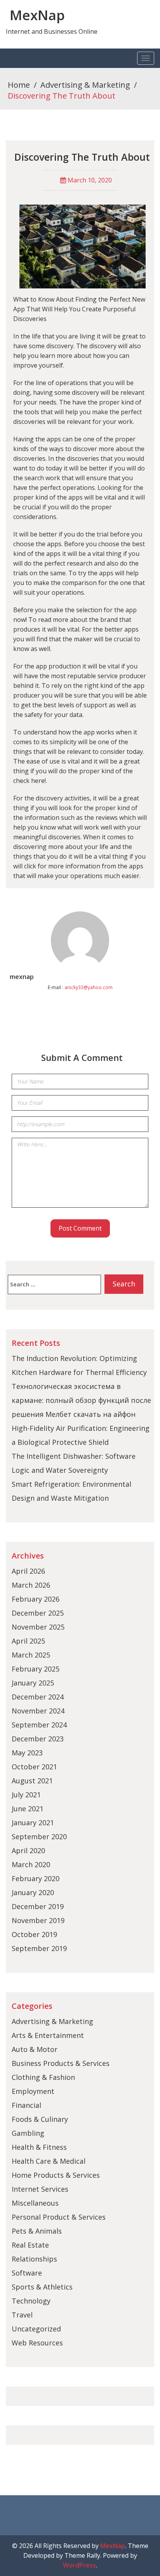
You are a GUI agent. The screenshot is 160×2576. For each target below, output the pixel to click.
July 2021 (26, 1795)
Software (27, 2273)
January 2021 (33, 1823)
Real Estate (30, 2245)
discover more (94, 449)
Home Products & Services (56, 2175)
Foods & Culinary (40, 2119)
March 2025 (31, 1655)
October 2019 (34, 1934)
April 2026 (28, 1571)
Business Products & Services (61, 2063)
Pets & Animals (37, 2231)
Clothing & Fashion (43, 2077)
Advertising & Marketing (85, 85)
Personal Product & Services (59, 2217)
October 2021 (34, 1767)
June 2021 (28, 1809)
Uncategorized (36, 2329)
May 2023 (27, 1753)
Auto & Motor (35, 2049)
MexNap (37, 15)
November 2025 (38, 1627)
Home (19, 85)
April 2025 (28, 1641)
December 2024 (38, 1697)
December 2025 (38, 1613)
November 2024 (38, 1711)
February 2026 (36, 1599)
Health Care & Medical (49, 2161)
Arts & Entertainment (48, 2035)
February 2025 (36, 1669)
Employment (33, 2091)
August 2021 (32, 1781)
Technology (31, 2301)
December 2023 (38, 1739)
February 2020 (36, 1878)
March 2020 (31, 1864)
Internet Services (40, 2189)
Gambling (28, 2133)
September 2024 (39, 1725)
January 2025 (33, 1683)
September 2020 (39, 1837)
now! (20, 620)
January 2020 (33, 1892)
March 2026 (31, 1585)
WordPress (79, 2565)
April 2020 (28, 1850)
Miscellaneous (35, 2203)
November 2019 (38, 1920)
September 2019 (39, 1948)
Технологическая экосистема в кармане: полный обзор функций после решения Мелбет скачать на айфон (81, 1400)
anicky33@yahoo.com (89, 987)
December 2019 (38, 1906)
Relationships (34, 2259)
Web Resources (37, 2343)
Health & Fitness (39, 2147)
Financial (26, 2105)
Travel (22, 2315)
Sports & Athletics (42, 2287)
